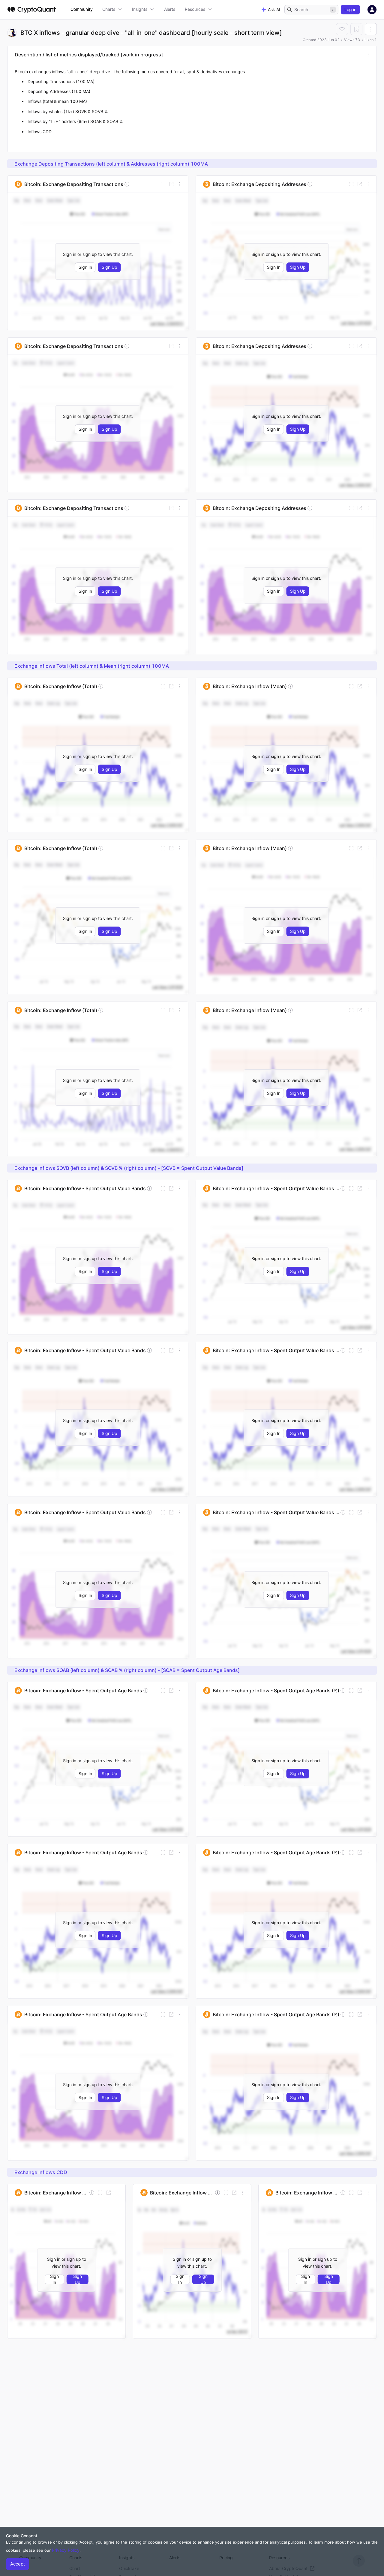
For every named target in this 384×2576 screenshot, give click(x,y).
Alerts (170, 9)
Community (82, 9)
